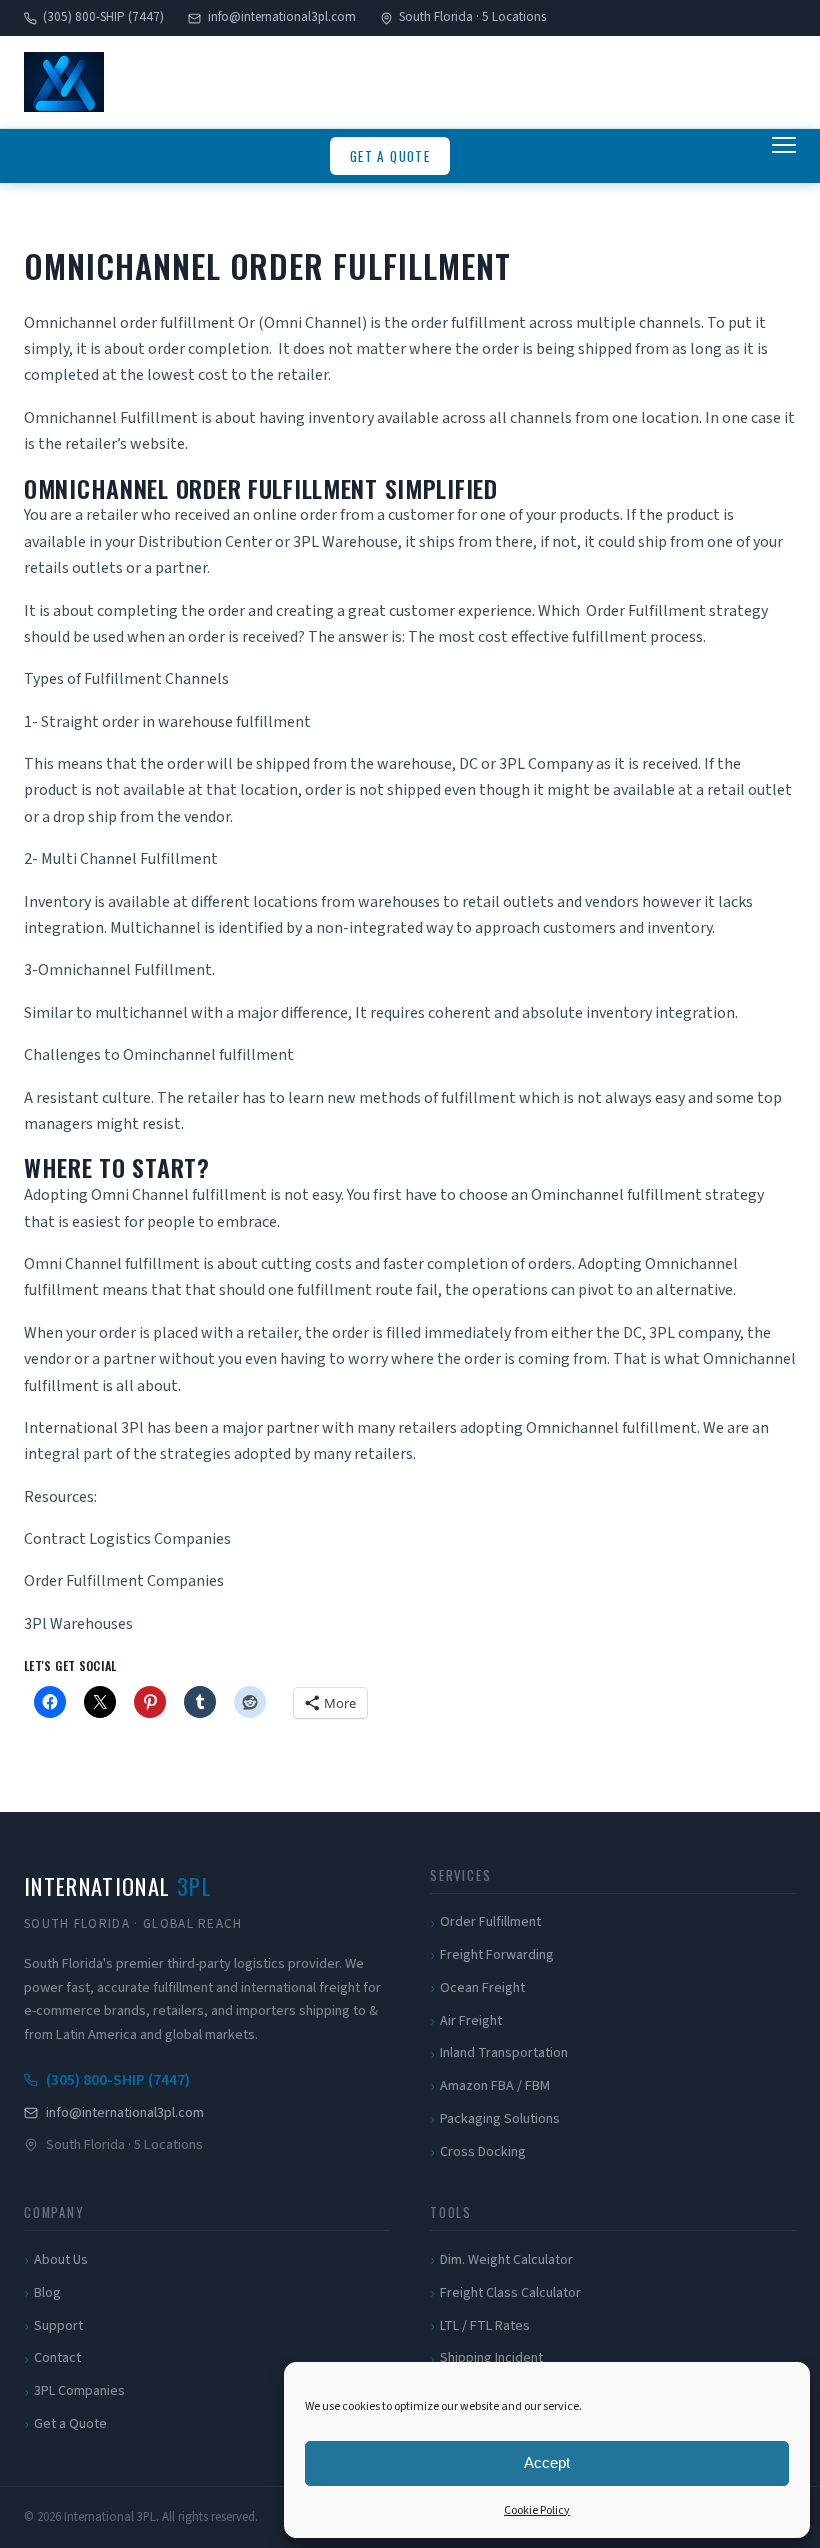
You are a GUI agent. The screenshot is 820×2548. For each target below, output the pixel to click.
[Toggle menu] (784, 156)
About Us (61, 2260)
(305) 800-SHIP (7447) (103, 17)
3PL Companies (79, 2391)
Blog (47, 2293)
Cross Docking (483, 2152)
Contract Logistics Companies (127, 1539)
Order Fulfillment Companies (124, 1581)
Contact (57, 2358)
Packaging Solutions (500, 2119)
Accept (547, 2462)
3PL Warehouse (345, 542)
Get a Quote (390, 156)
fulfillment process (637, 637)
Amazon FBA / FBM (495, 2086)
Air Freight (471, 2021)
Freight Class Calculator (510, 2293)
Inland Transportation (504, 2053)
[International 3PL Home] (64, 82)
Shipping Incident (491, 2358)
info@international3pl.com (281, 17)
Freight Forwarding (497, 1955)
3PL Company (546, 764)
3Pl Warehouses (78, 1624)
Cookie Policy (537, 2510)
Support (58, 2326)
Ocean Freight (482, 1988)
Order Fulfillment (490, 1922)
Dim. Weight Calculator (506, 2260)
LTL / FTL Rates (485, 2326)
